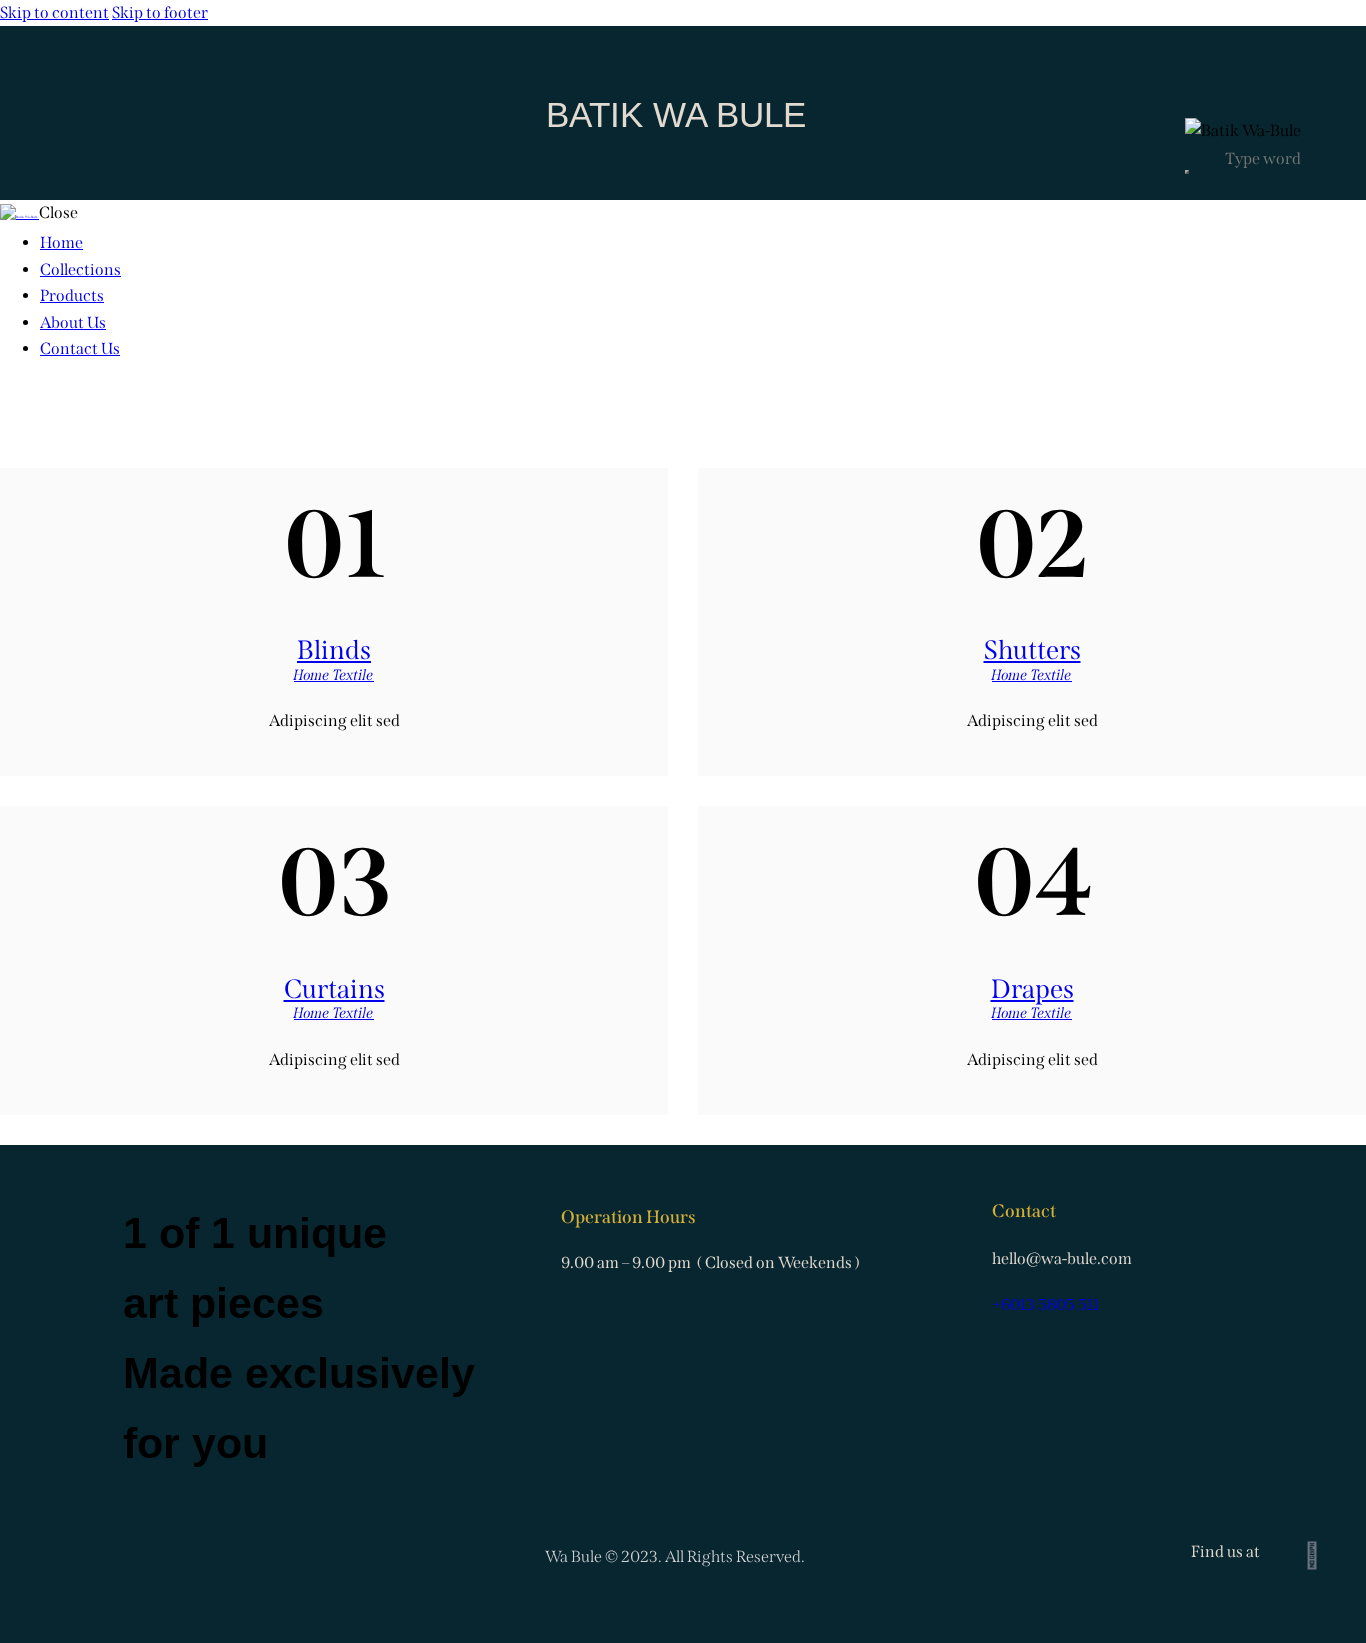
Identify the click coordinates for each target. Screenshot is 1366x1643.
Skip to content (54, 12)
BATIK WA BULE (676, 114)
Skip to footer (160, 12)
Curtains (334, 989)
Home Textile (334, 675)
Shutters (1032, 650)
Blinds (334, 650)
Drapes (1032, 989)
